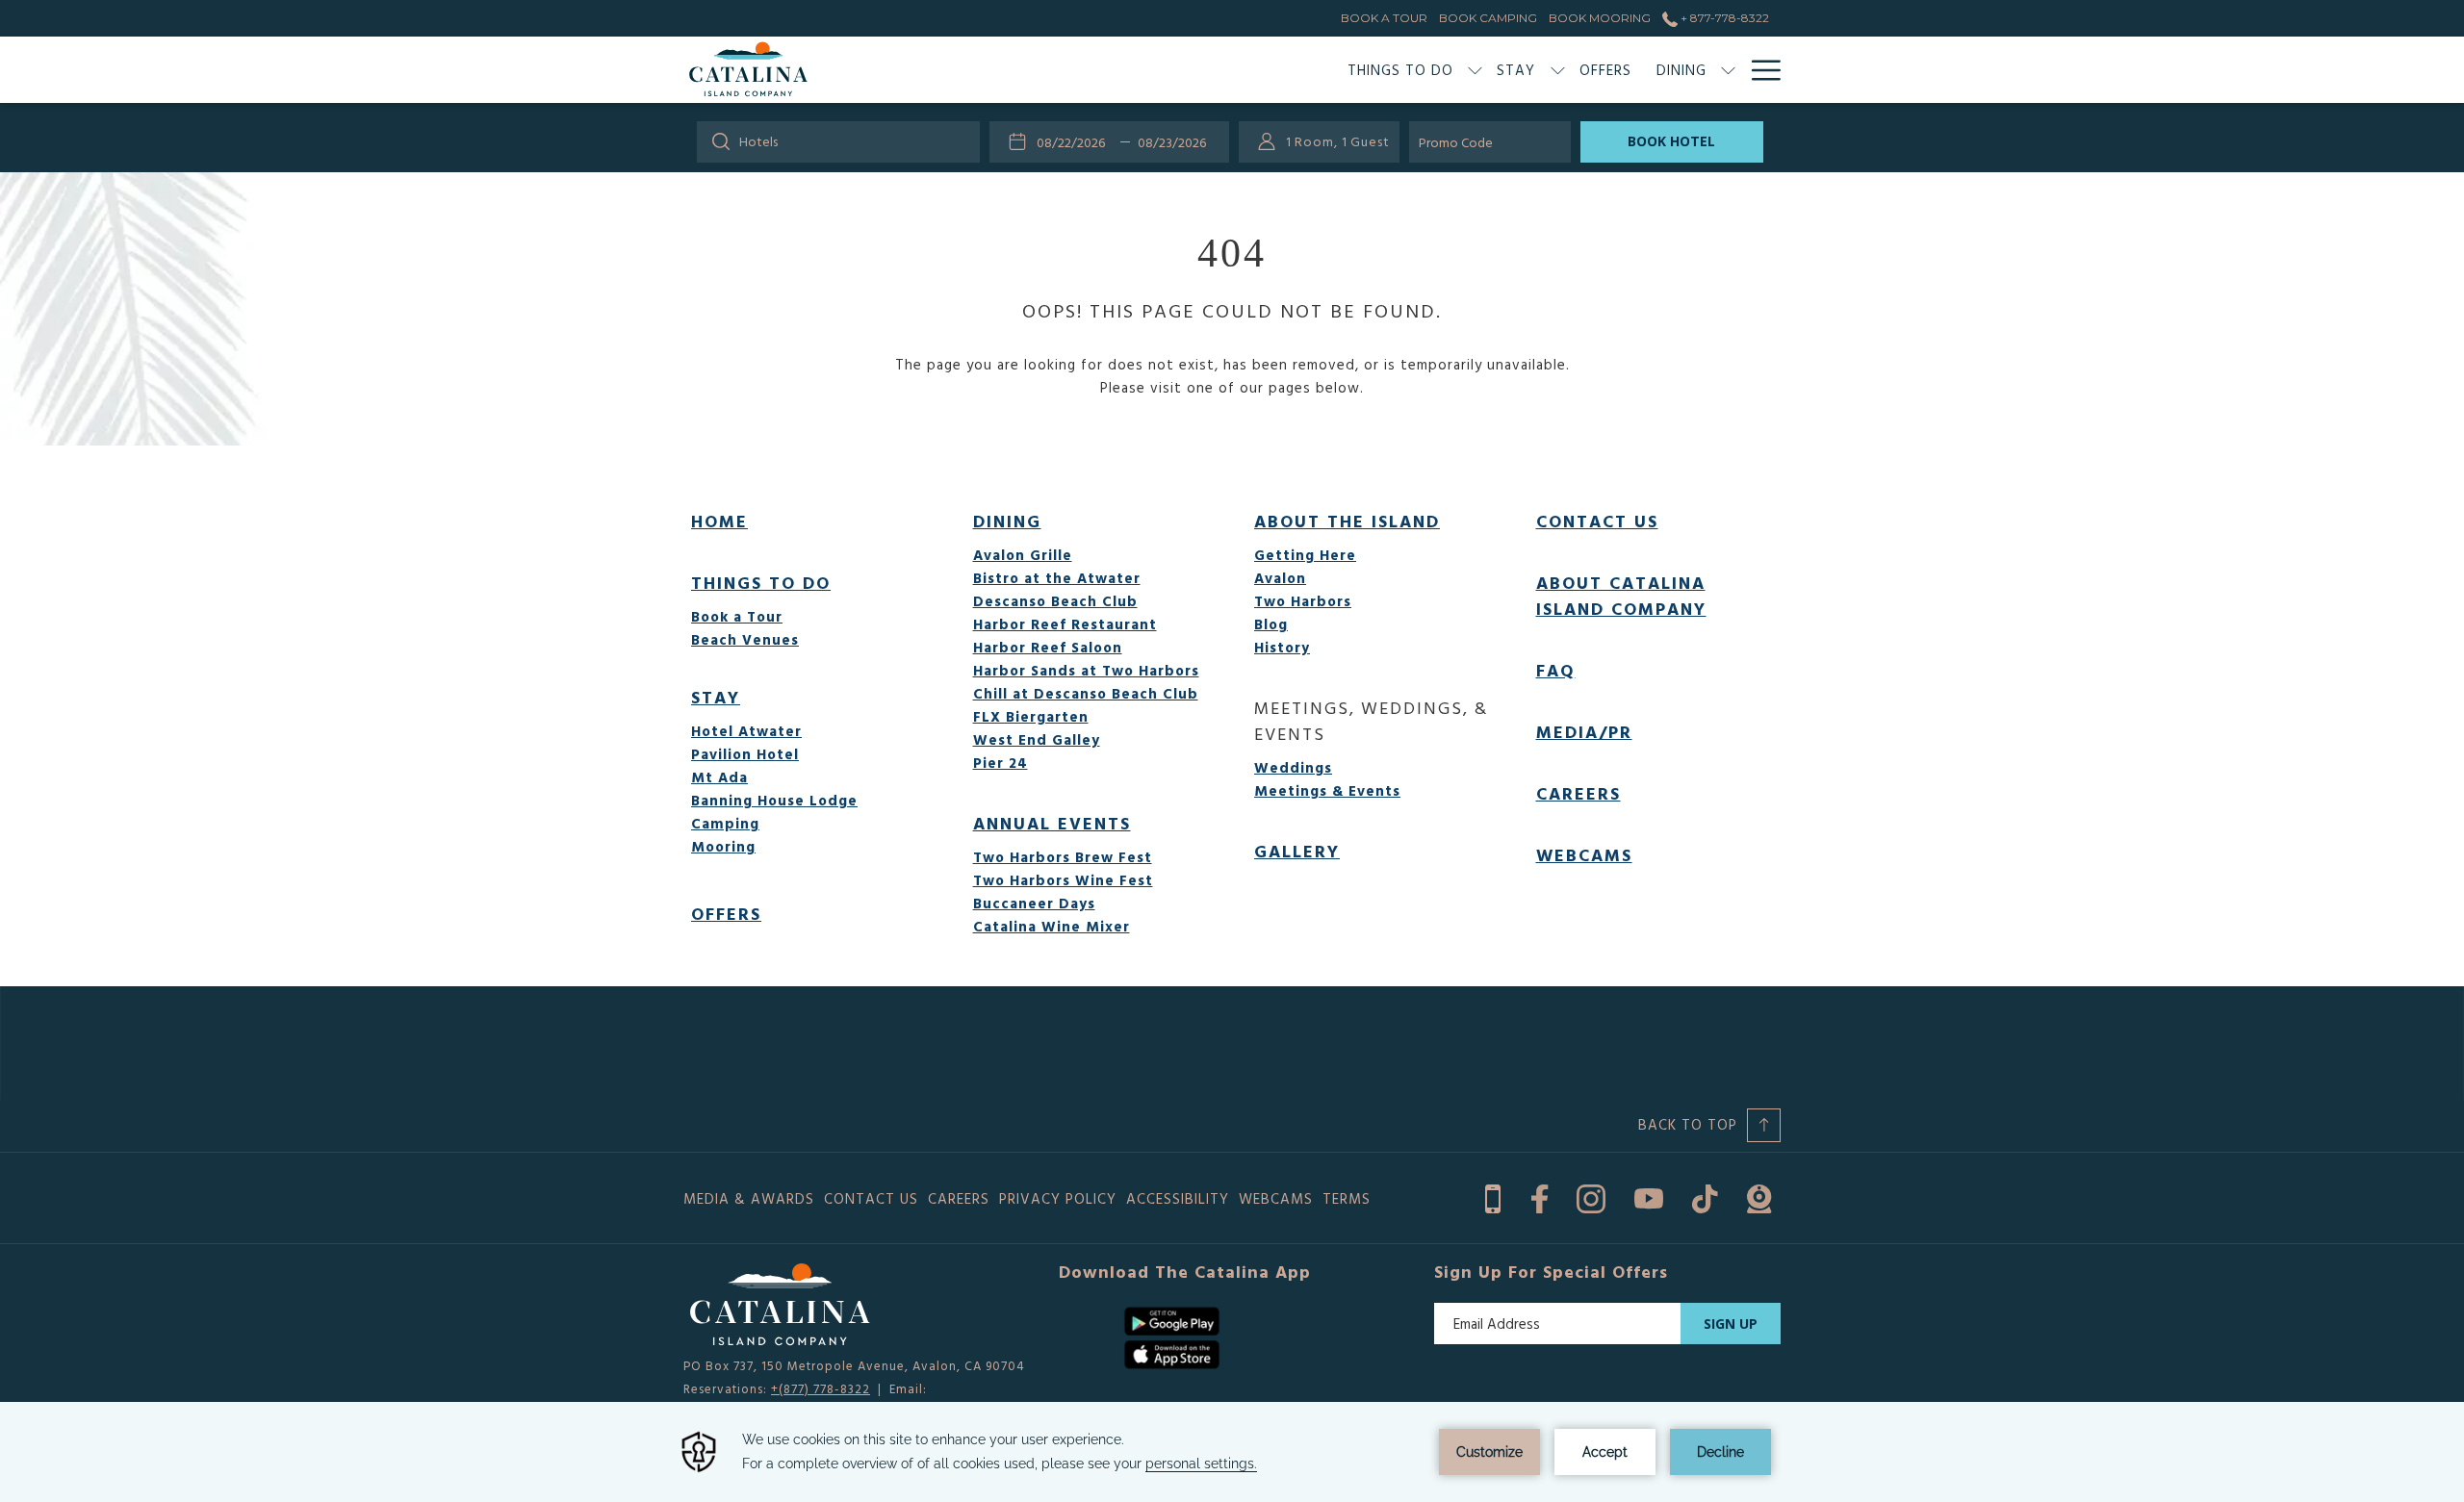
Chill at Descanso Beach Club (1086, 693)
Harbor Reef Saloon (1048, 647)
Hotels (758, 141)
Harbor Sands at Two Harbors (1086, 670)
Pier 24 (1001, 763)
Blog (1271, 624)
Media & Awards (749, 1198)
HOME (719, 521)
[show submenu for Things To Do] (1475, 70)
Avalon (1280, 578)
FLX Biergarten (1031, 716)
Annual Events (1052, 823)
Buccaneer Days (1034, 903)
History (1282, 647)
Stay (716, 697)
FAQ (1556, 670)
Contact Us (1597, 521)
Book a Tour (737, 616)
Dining (1007, 521)
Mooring (723, 846)
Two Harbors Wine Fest (1063, 880)
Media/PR (1584, 732)
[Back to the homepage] (748, 70)
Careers (1578, 793)
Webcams (1584, 855)
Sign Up (1731, 1324)
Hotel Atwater (746, 731)
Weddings (1293, 767)
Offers (726, 914)
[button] (1075, 141)
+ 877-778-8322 (1723, 18)
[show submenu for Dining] (1728, 70)
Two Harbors (1303, 601)
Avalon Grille (1023, 555)
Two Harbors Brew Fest (1063, 857)
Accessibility (1178, 1198)
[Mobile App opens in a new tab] (1493, 1196)
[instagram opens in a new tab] (1591, 1196)
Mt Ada (719, 777)
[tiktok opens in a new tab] (1705, 1196)
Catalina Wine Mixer (1052, 926)
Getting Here (1305, 555)
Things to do (761, 583)
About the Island (1347, 521)
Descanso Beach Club (1055, 601)
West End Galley (1037, 739)
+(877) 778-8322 (821, 1388)
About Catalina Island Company (1621, 596)
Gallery (1297, 851)
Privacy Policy (1058, 1198)
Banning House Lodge (774, 800)
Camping (725, 823)
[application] (1232, 1452)
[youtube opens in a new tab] (1649, 1196)
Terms (1347, 1198)
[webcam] (1759, 1196)
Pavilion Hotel (745, 754)
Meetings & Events (1327, 790)
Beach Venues (745, 639)
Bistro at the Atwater (1057, 578)
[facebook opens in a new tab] (1540, 1196)
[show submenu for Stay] (1558, 70)
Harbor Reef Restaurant (1065, 624)
